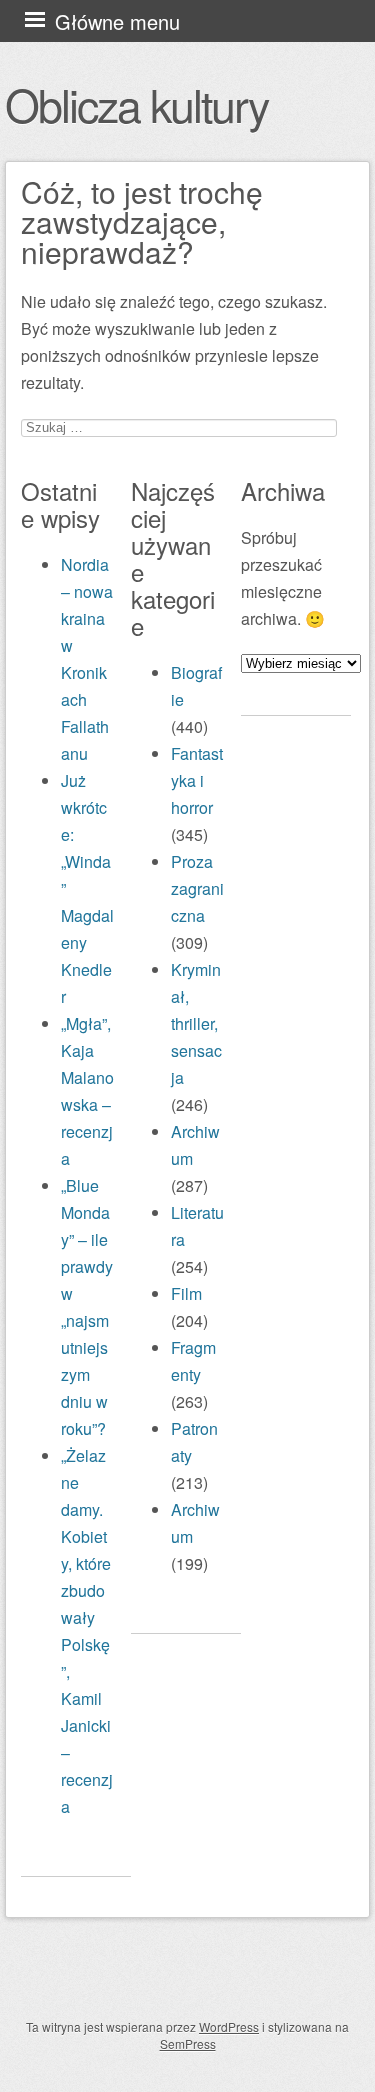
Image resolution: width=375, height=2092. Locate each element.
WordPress (229, 2026)
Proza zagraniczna (197, 888)
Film (186, 1293)
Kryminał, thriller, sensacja (196, 1023)
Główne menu (117, 21)
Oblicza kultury (136, 104)
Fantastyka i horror (197, 780)
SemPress (188, 2043)
